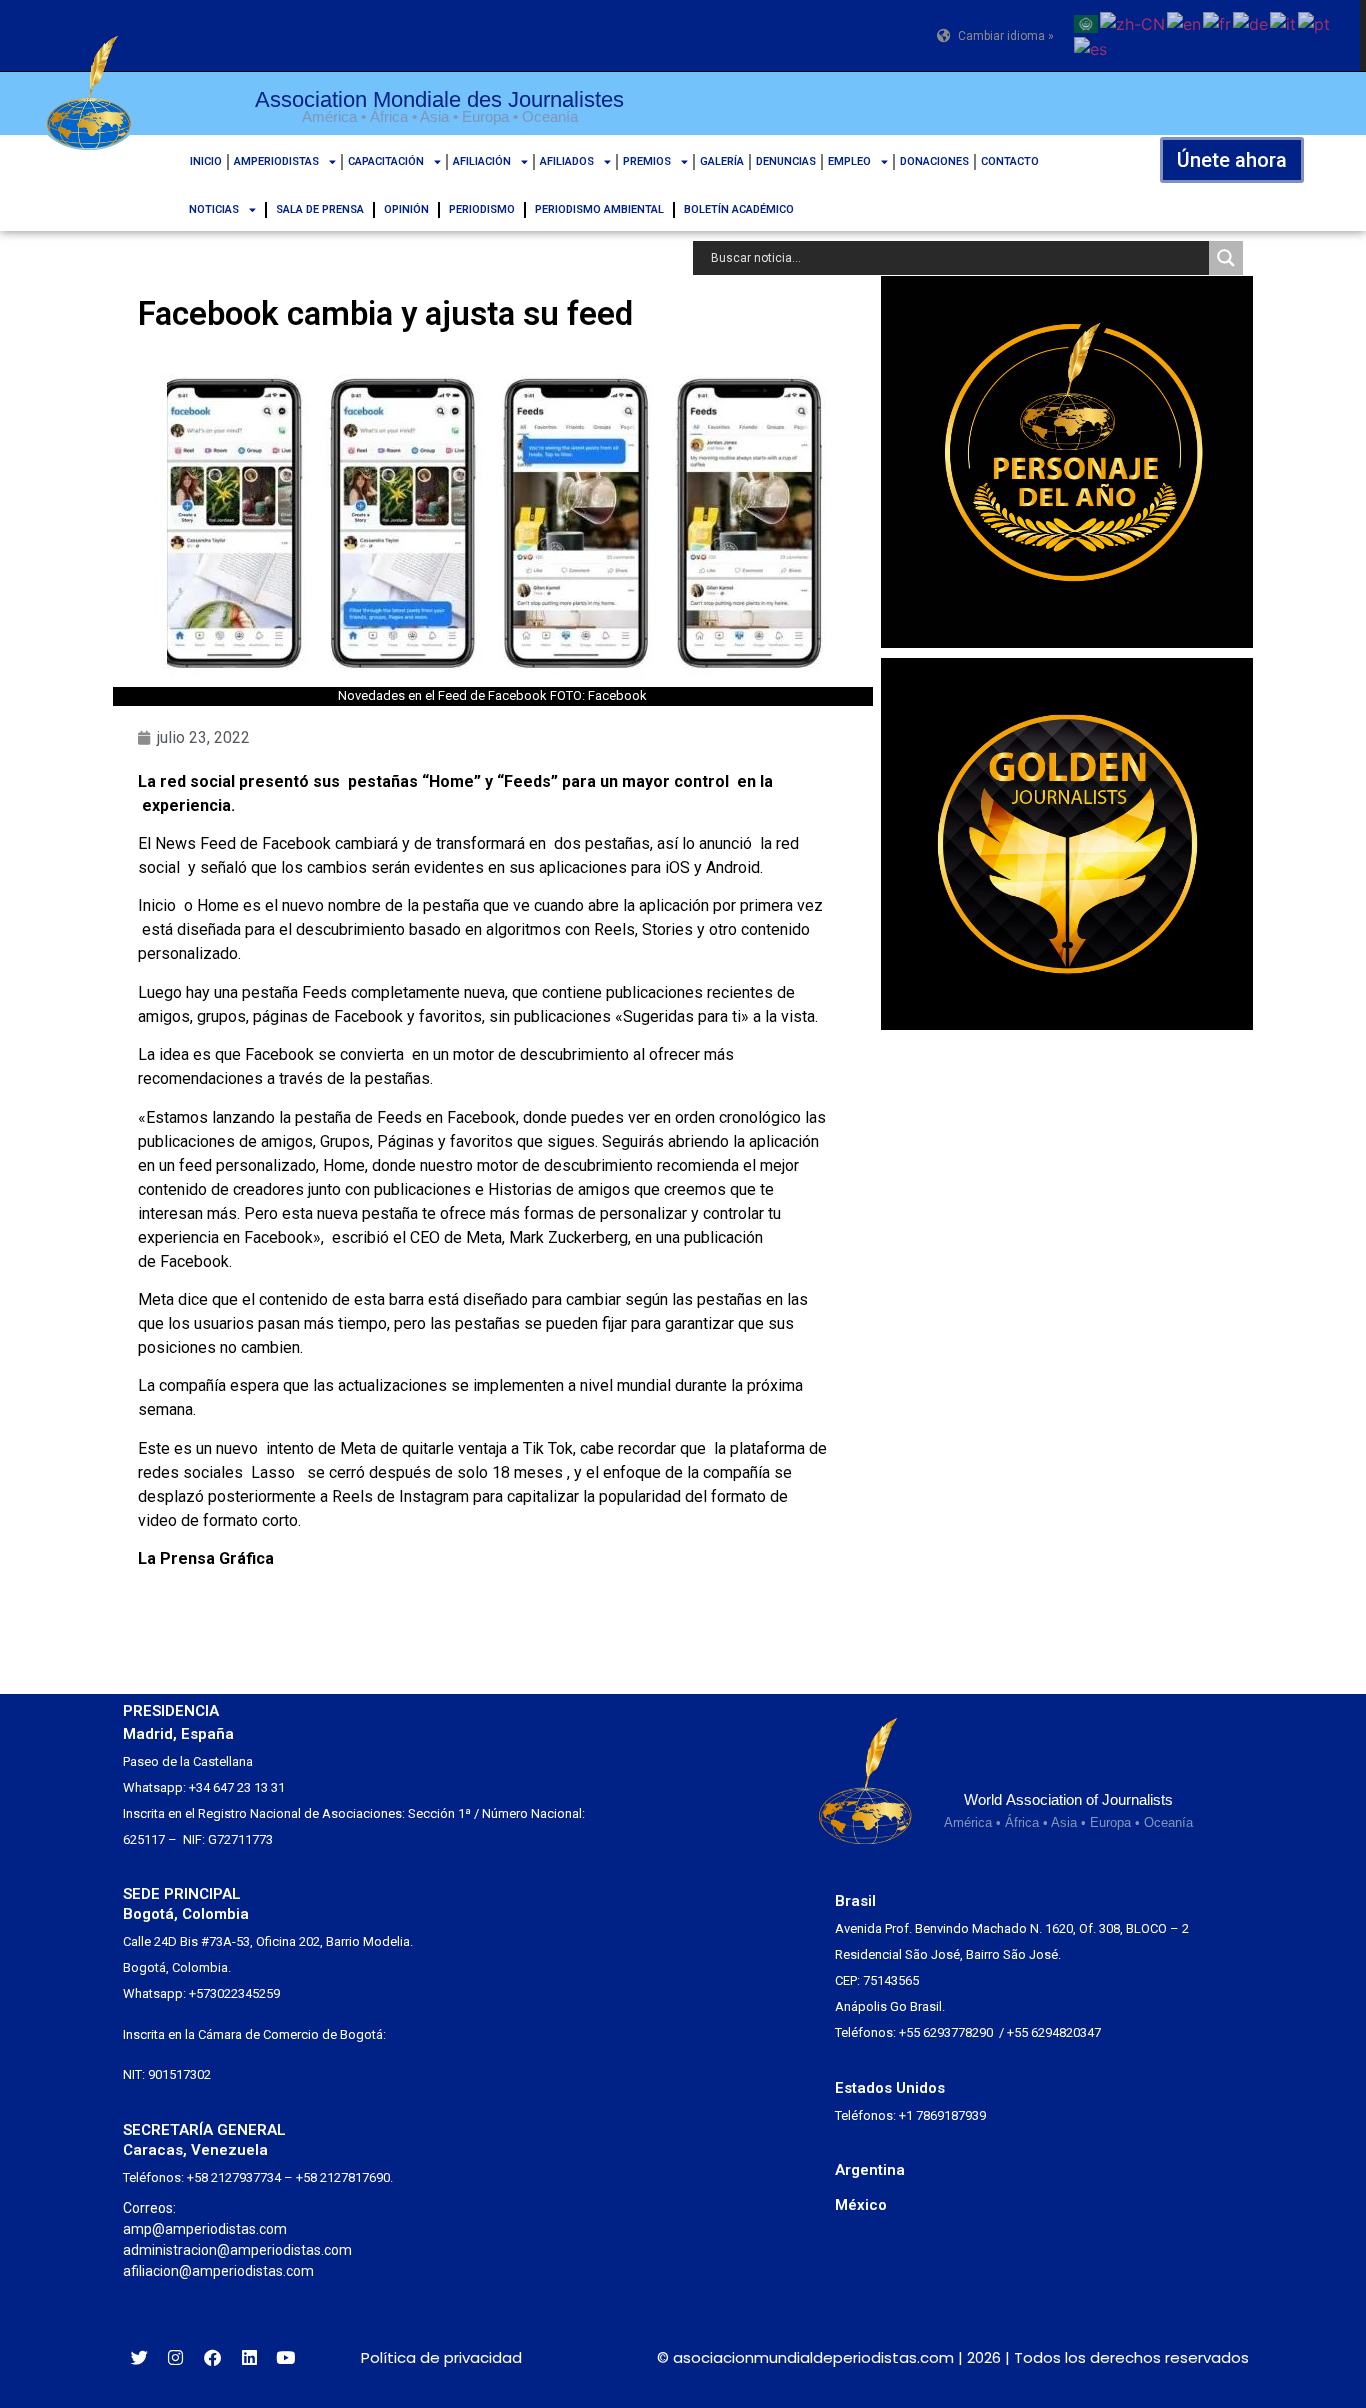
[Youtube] (285, 2357)
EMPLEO (849, 161)
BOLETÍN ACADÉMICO (739, 209)
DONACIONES (934, 161)
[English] (1185, 22)
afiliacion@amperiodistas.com (218, 2271)
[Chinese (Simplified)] (1133, 22)
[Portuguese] (1315, 22)
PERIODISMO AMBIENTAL (599, 209)
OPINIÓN (406, 209)
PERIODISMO (482, 209)
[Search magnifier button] (1226, 258)
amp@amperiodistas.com (205, 2229)
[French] (1218, 22)
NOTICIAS (214, 209)
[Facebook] (212, 2357)
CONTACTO (1010, 161)
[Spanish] (1091, 48)
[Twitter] (139, 2357)
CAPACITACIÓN (386, 161)
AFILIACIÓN (482, 161)
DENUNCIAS (786, 161)
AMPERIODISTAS (276, 161)
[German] (1251, 22)
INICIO (206, 161)
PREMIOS (647, 161)
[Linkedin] (249, 2357)
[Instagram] (176, 2357)
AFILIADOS (567, 161)
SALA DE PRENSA (320, 209)
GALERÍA (722, 161)
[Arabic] (1087, 22)
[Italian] (1284, 22)
